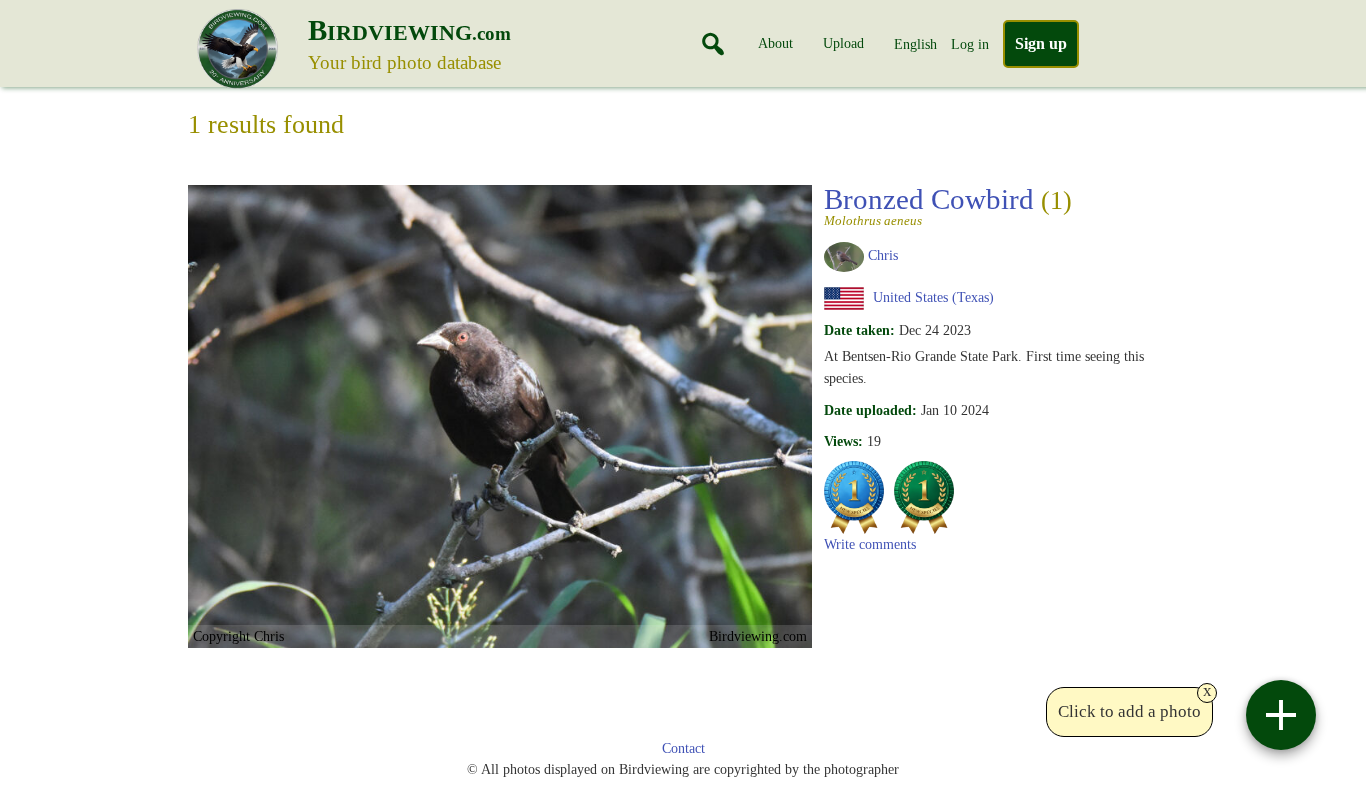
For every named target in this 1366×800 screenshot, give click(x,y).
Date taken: (859, 330)
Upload (843, 43)
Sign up (1041, 43)
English (915, 44)
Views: (843, 441)
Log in (970, 44)
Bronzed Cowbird (948, 205)
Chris (883, 255)
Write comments (870, 544)
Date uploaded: (870, 410)
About (775, 43)
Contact (683, 748)
